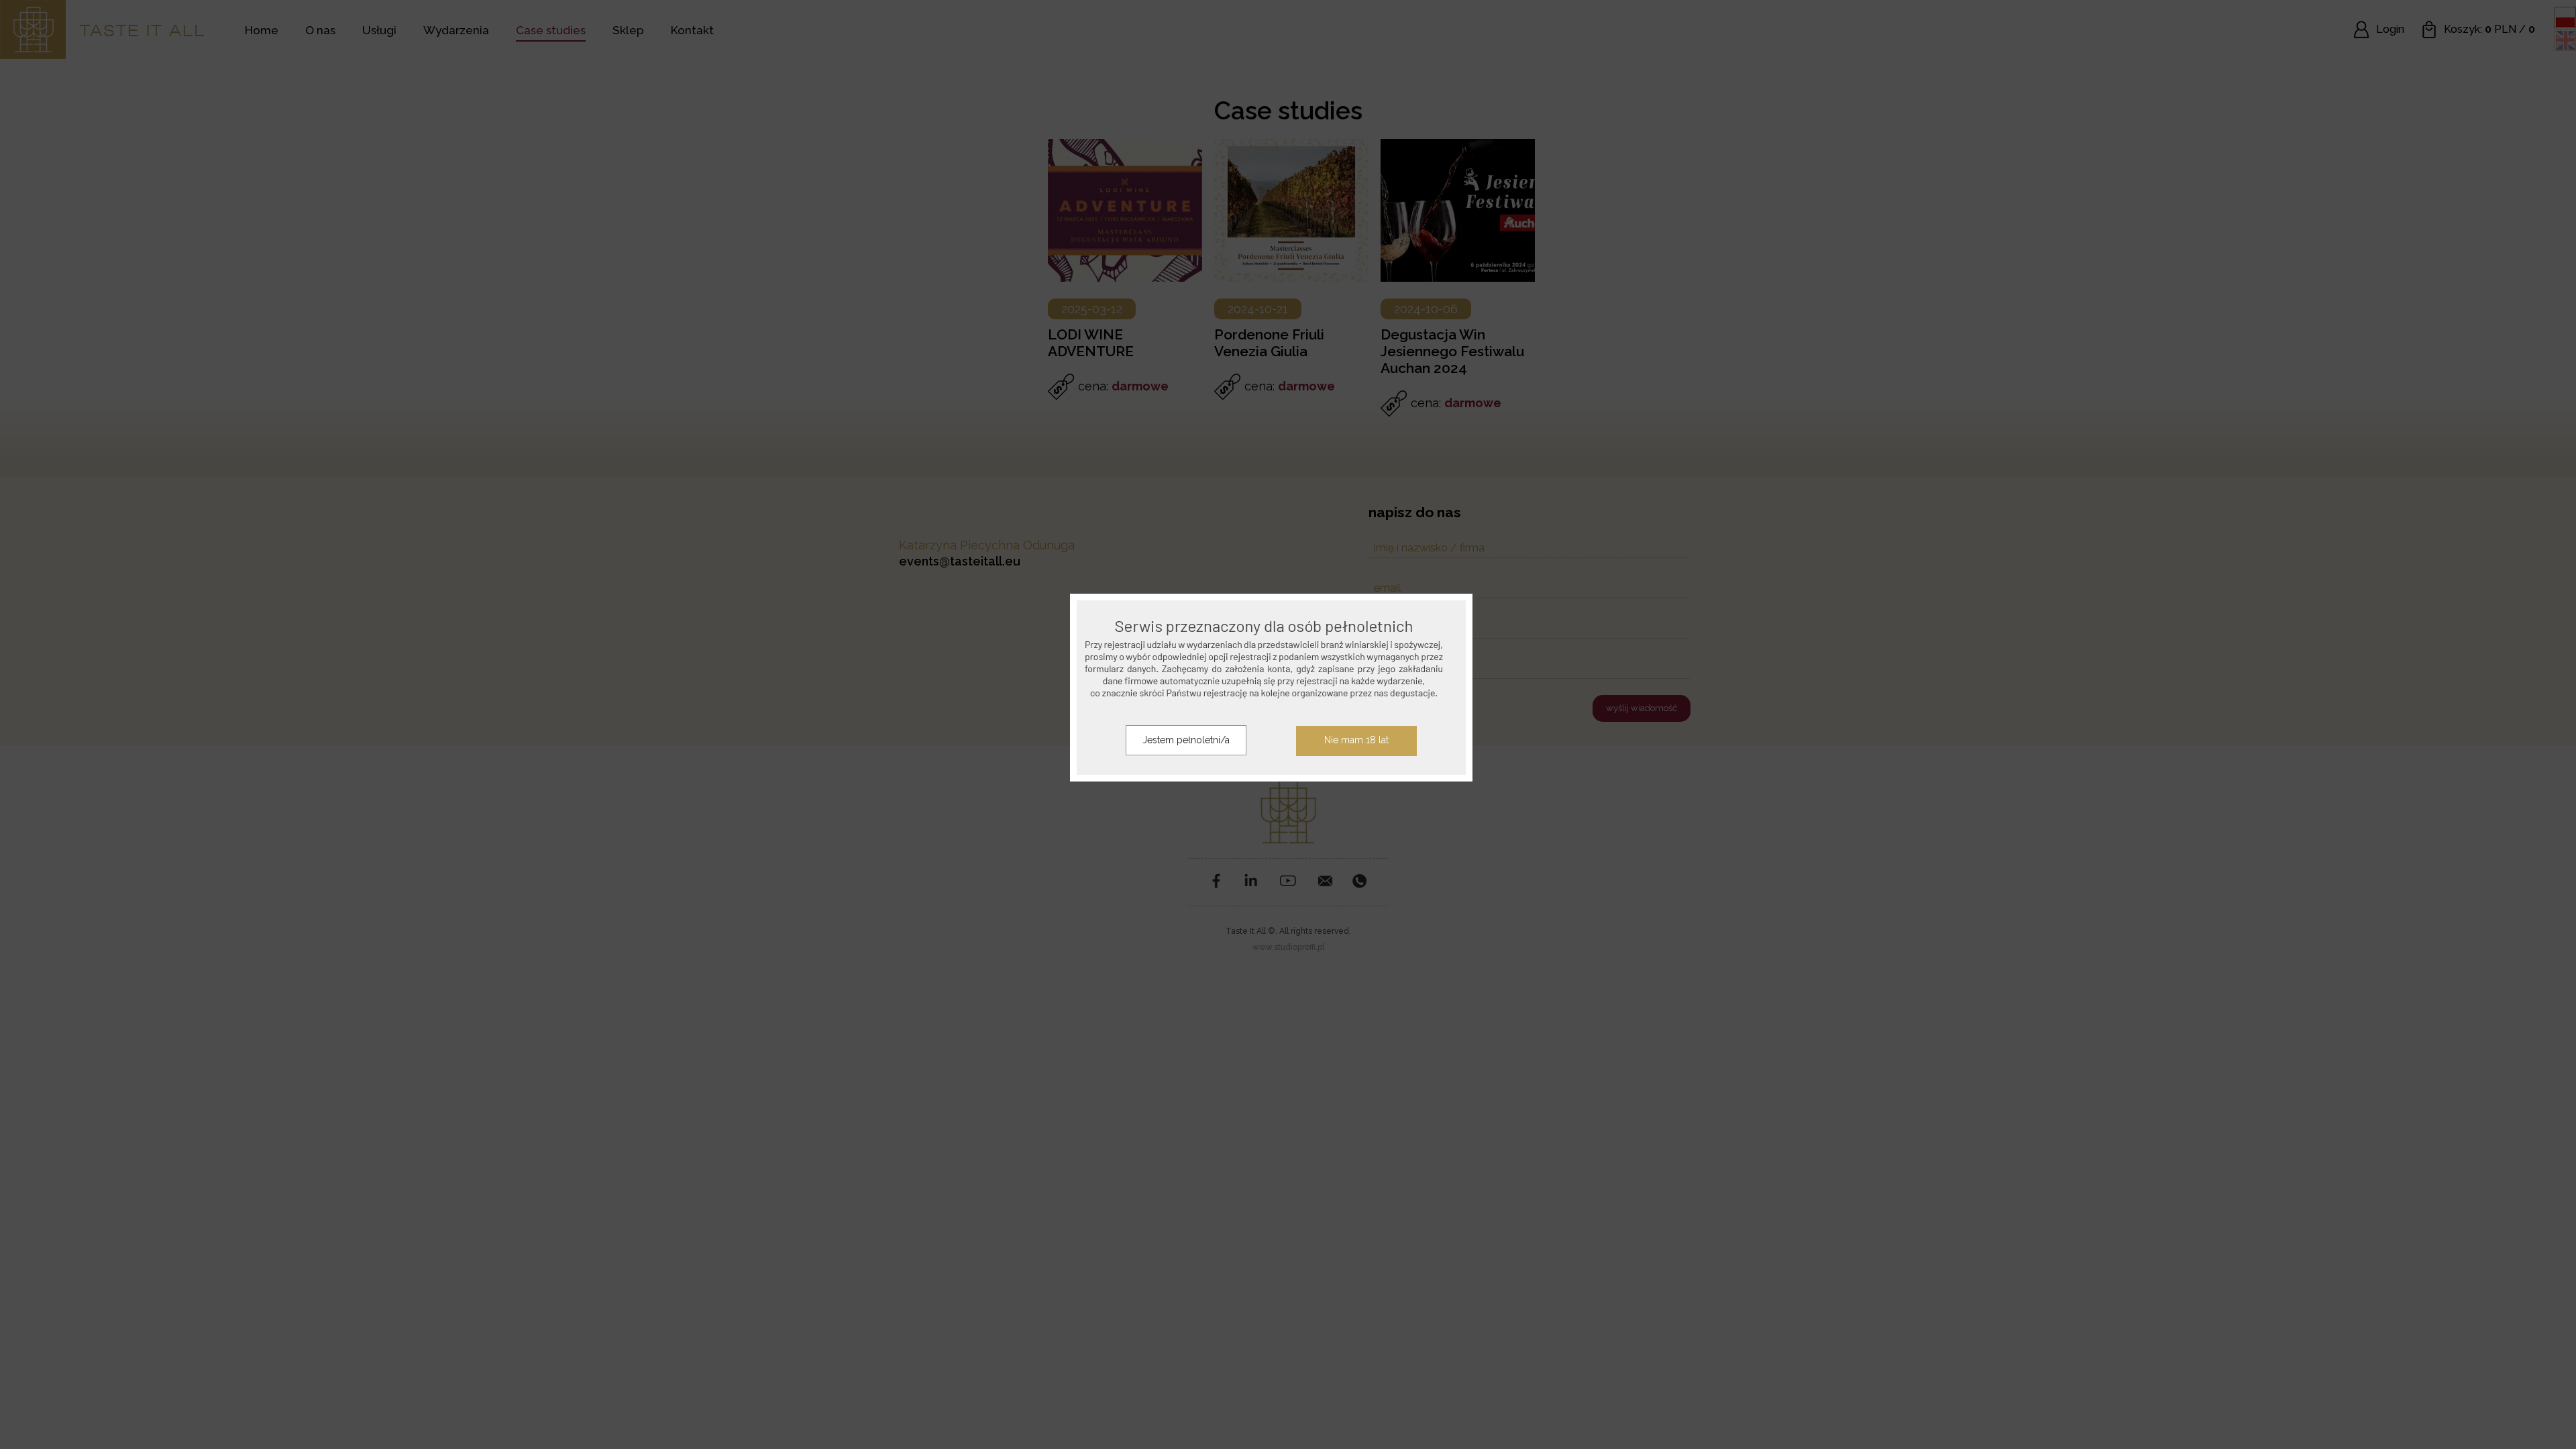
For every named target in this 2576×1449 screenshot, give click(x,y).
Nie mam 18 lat (1356, 740)
